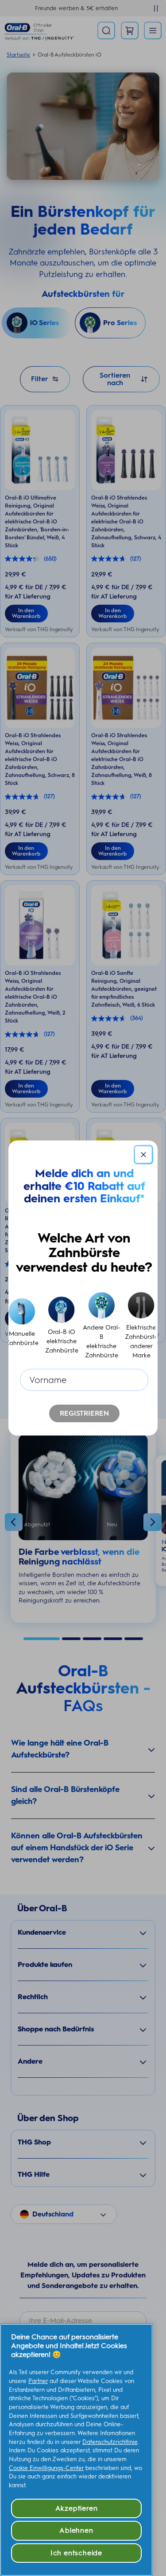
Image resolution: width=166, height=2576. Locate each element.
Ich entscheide (76, 2553)
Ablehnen (76, 2530)
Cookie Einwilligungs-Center (46, 2468)
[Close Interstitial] (143, 1155)
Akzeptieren (77, 2508)
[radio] (22, 1326)
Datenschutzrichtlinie (110, 2442)
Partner (38, 2381)
